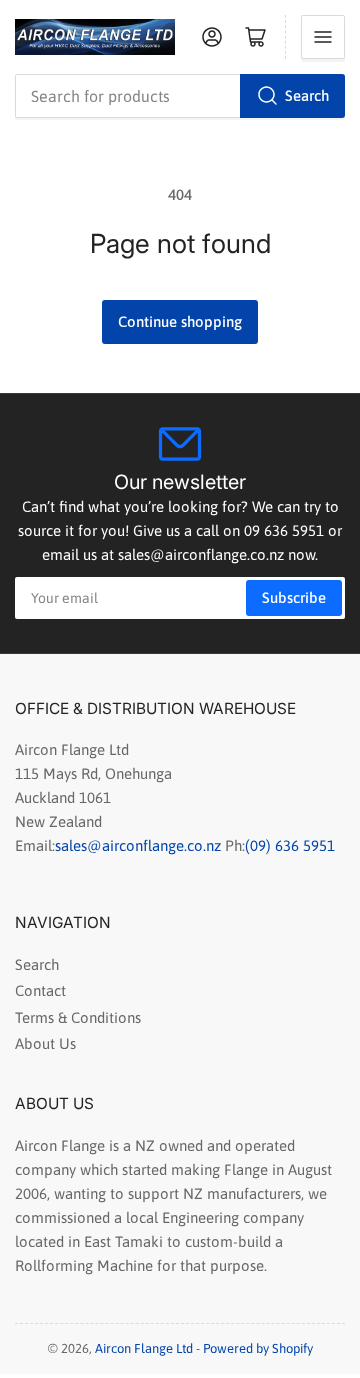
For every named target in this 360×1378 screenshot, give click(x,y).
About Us (45, 1043)
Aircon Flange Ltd (144, 1348)
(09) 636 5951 (290, 845)
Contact (40, 990)
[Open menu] (323, 37)
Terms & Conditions (78, 1017)
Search (307, 95)
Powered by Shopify (258, 1348)
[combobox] (180, 96)
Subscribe (294, 597)
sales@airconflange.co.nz (140, 845)
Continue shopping (180, 321)
